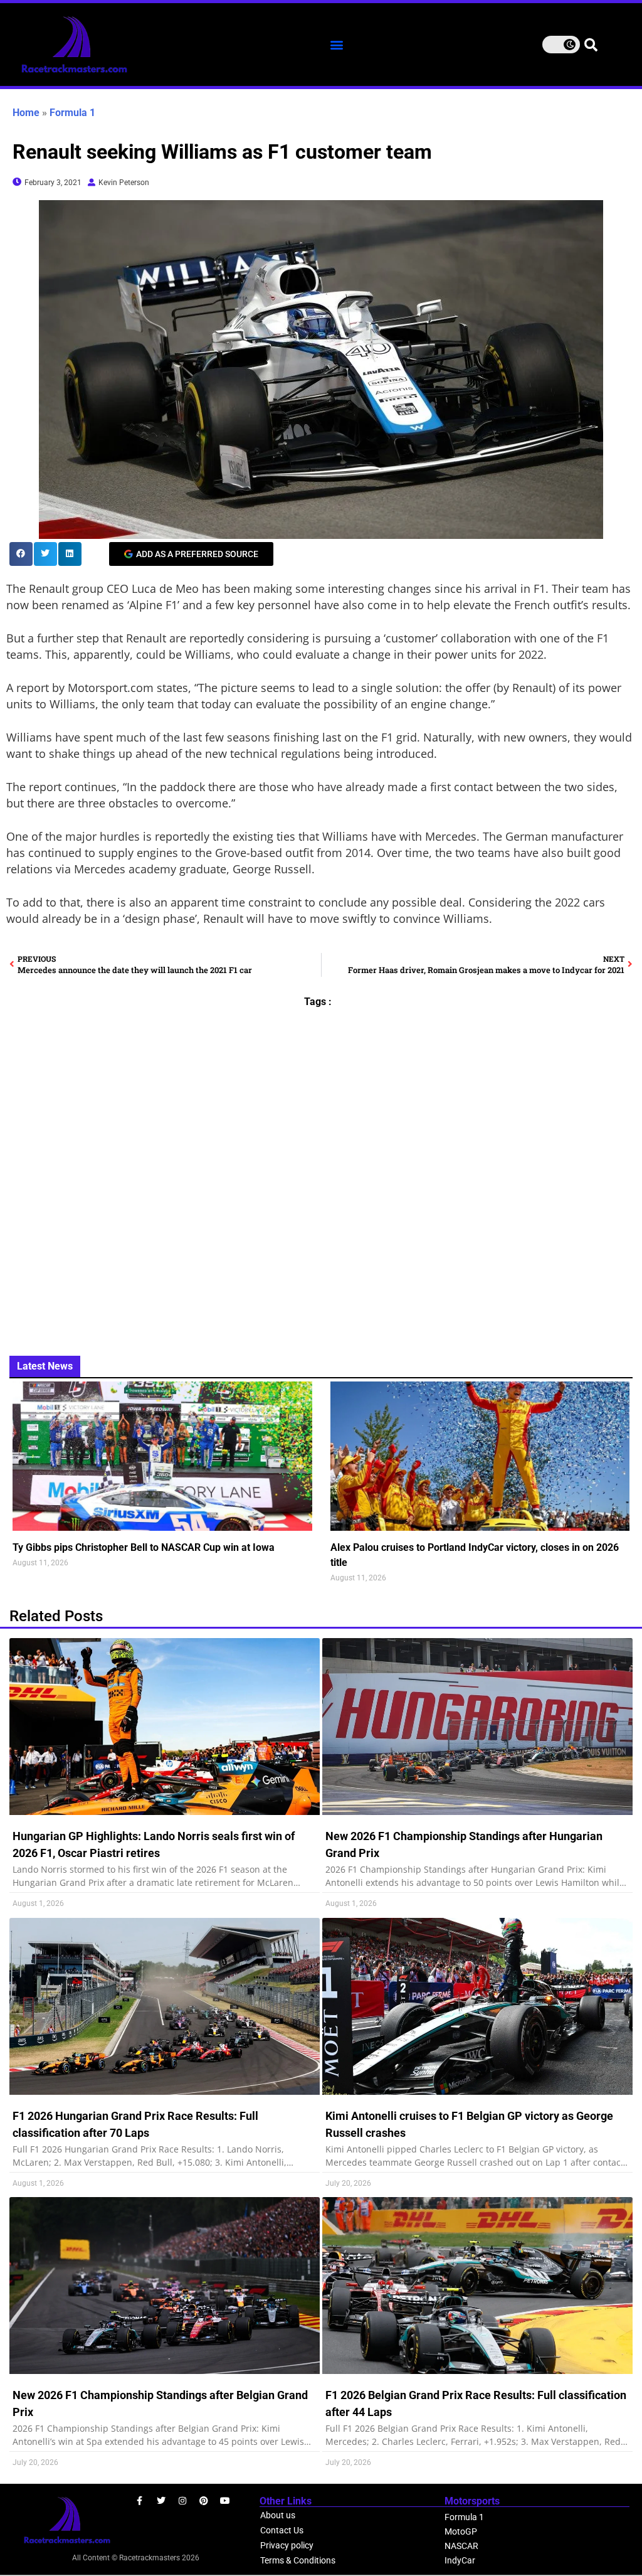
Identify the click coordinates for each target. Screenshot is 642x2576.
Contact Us (282, 2530)
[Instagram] (182, 2501)
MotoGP (461, 2531)
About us (278, 2515)
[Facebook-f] (140, 2501)
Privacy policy (287, 2545)
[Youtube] (225, 2501)
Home (26, 113)
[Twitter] (161, 2501)
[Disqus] (321, 1174)
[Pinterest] (204, 2501)
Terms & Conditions (298, 2560)
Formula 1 (72, 113)
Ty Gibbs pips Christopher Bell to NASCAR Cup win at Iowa (144, 1547)
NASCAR (461, 2546)
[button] (337, 45)
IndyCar (460, 2560)
